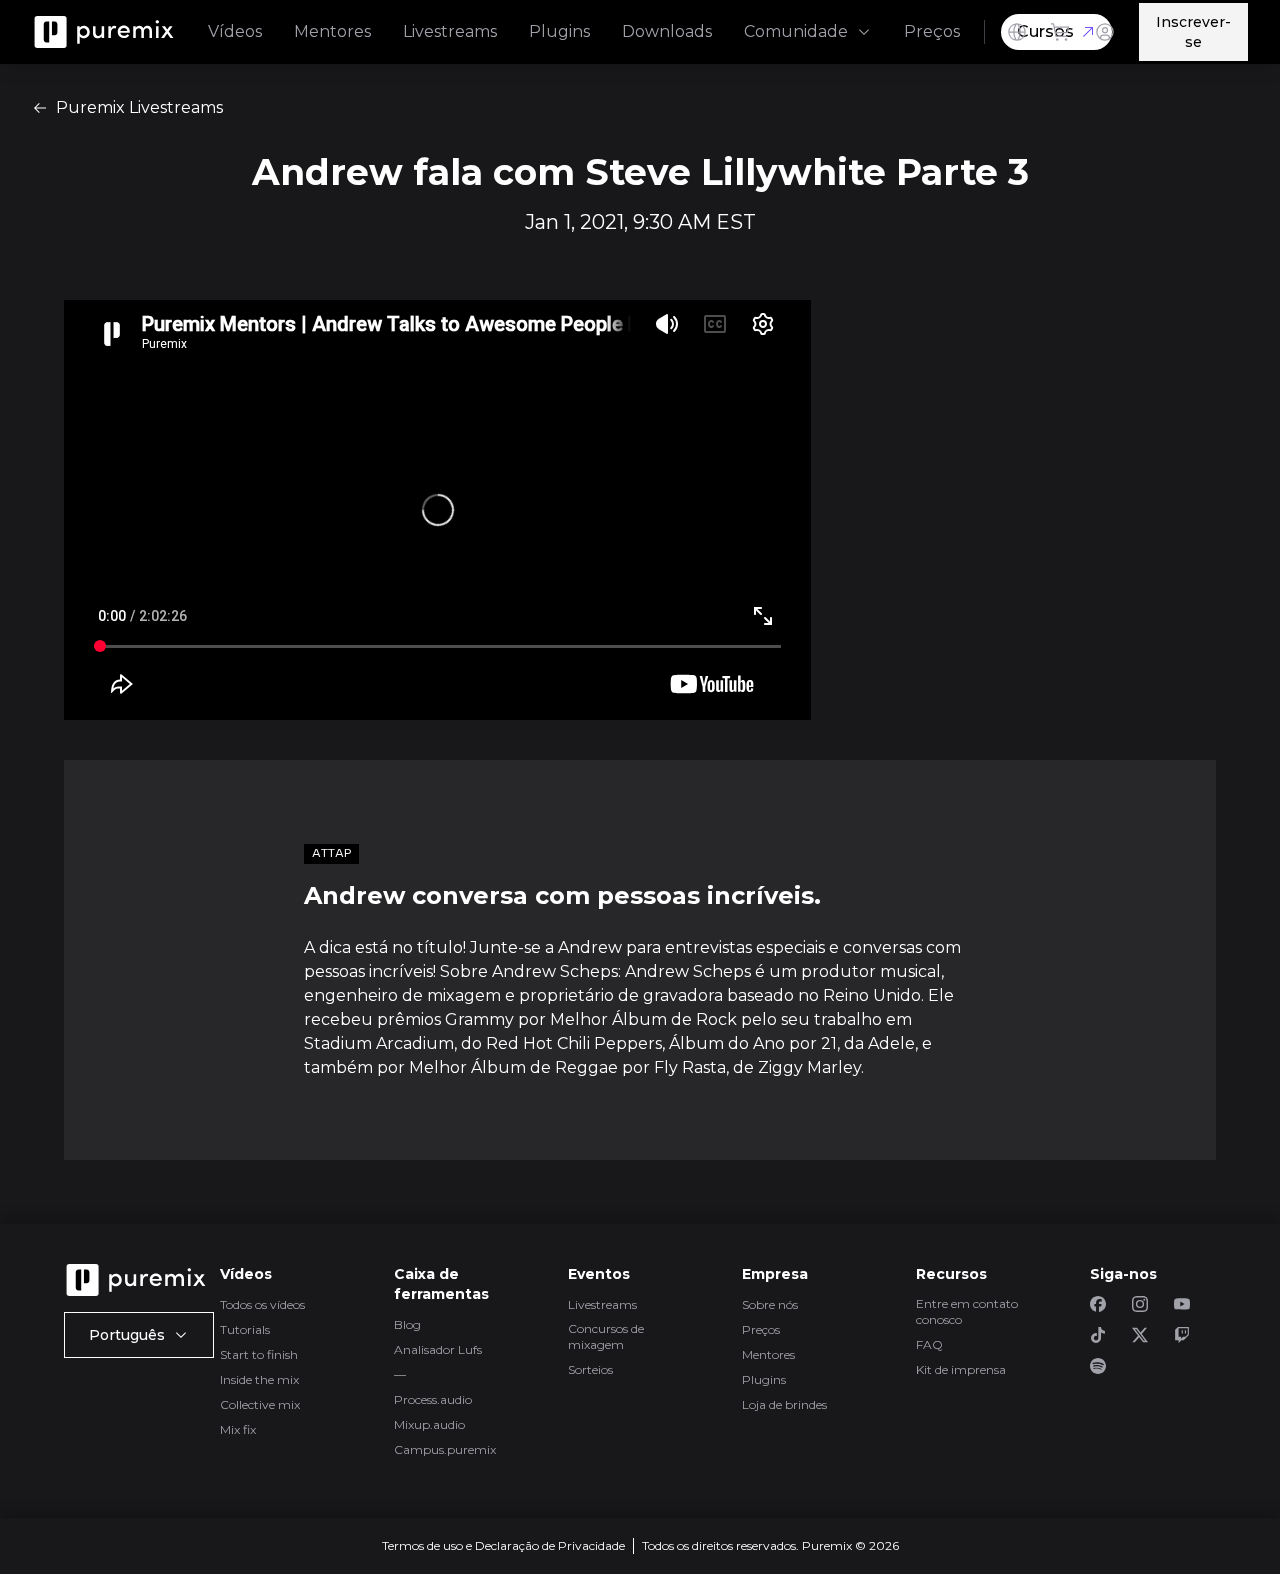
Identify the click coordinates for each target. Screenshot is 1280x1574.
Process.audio (433, 1399)
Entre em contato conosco (967, 1311)
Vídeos (235, 31)
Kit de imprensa (961, 1369)
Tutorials (245, 1329)
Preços (932, 31)
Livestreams (450, 31)
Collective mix (260, 1404)
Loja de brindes (784, 1404)
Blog (407, 1324)
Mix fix (238, 1429)
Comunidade (796, 31)
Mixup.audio (429, 1424)
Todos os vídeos (262, 1304)
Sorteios (590, 1369)
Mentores (332, 31)
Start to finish (259, 1354)
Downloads (667, 31)
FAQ (929, 1344)
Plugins (559, 31)
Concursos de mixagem (606, 1336)
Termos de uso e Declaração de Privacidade (503, 1545)
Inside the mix (259, 1379)
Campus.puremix (445, 1449)
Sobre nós (770, 1304)
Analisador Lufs (438, 1349)
